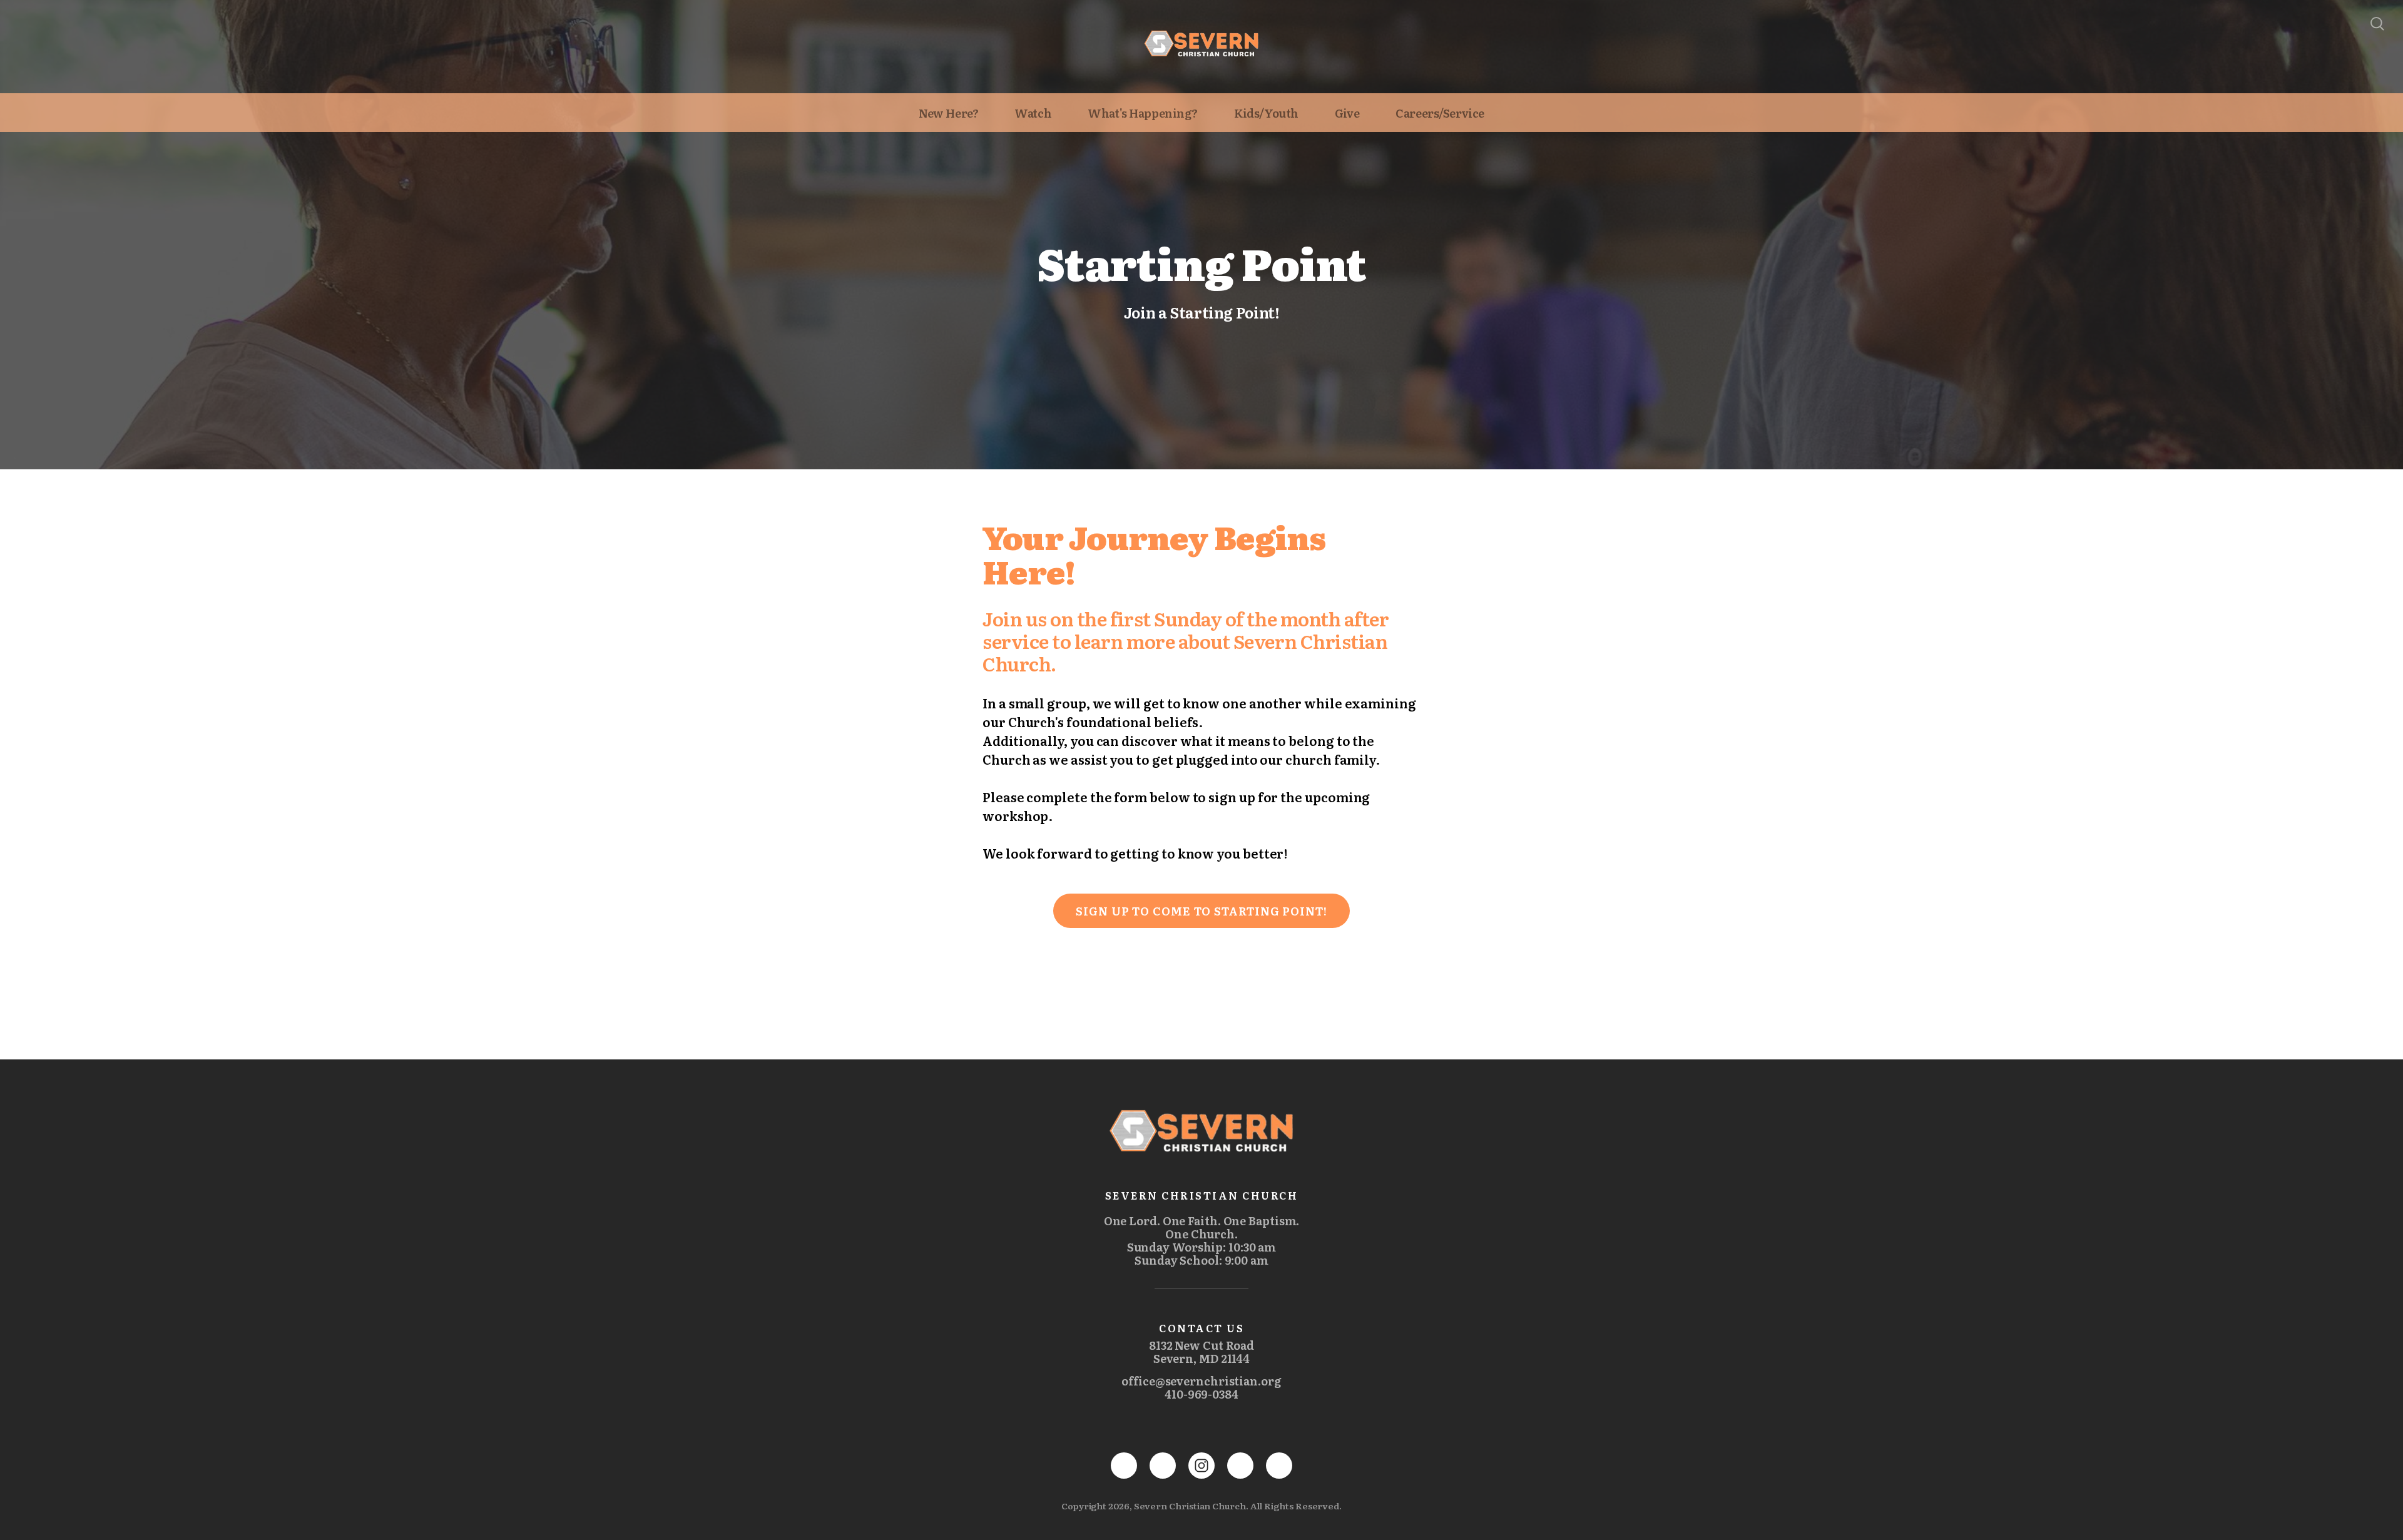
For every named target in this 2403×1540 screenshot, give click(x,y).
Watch (1033, 113)
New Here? (948, 113)
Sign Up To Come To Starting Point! (1201, 911)
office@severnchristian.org (1201, 1381)
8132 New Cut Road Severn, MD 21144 (1201, 1352)
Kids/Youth (1266, 113)
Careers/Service (1440, 113)
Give (1347, 113)
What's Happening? (1143, 113)
